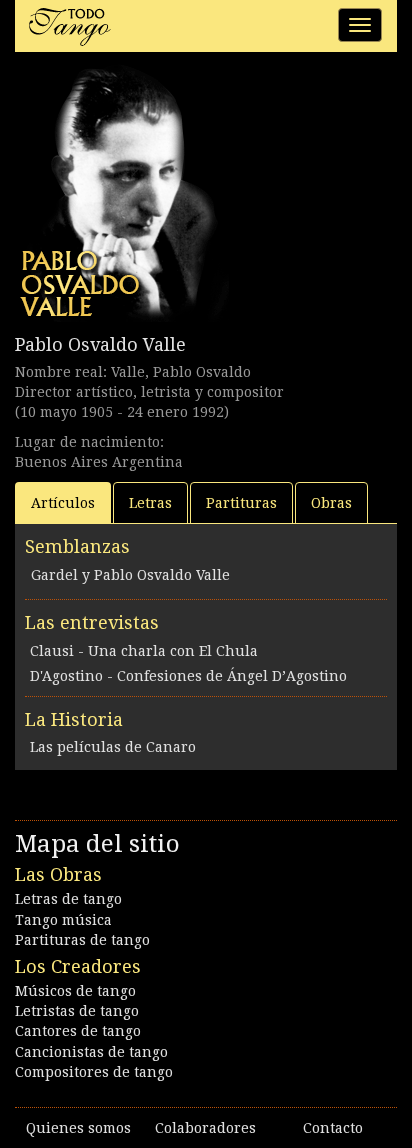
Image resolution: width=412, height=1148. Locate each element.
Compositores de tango (94, 1072)
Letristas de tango (77, 1011)
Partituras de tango (82, 940)
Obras (331, 503)
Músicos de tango (75, 991)
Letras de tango (68, 899)
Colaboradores (205, 1128)
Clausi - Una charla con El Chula (144, 651)
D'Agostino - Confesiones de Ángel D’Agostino (188, 676)
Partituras (241, 503)
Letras (150, 503)
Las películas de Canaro (113, 747)
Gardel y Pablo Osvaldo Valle (130, 575)
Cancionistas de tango (91, 1052)
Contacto (333, 1128)
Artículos (63, 503)
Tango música (63, 920)
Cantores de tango (78, 1031)
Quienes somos (78, 1128)
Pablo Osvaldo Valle (100, 344)
